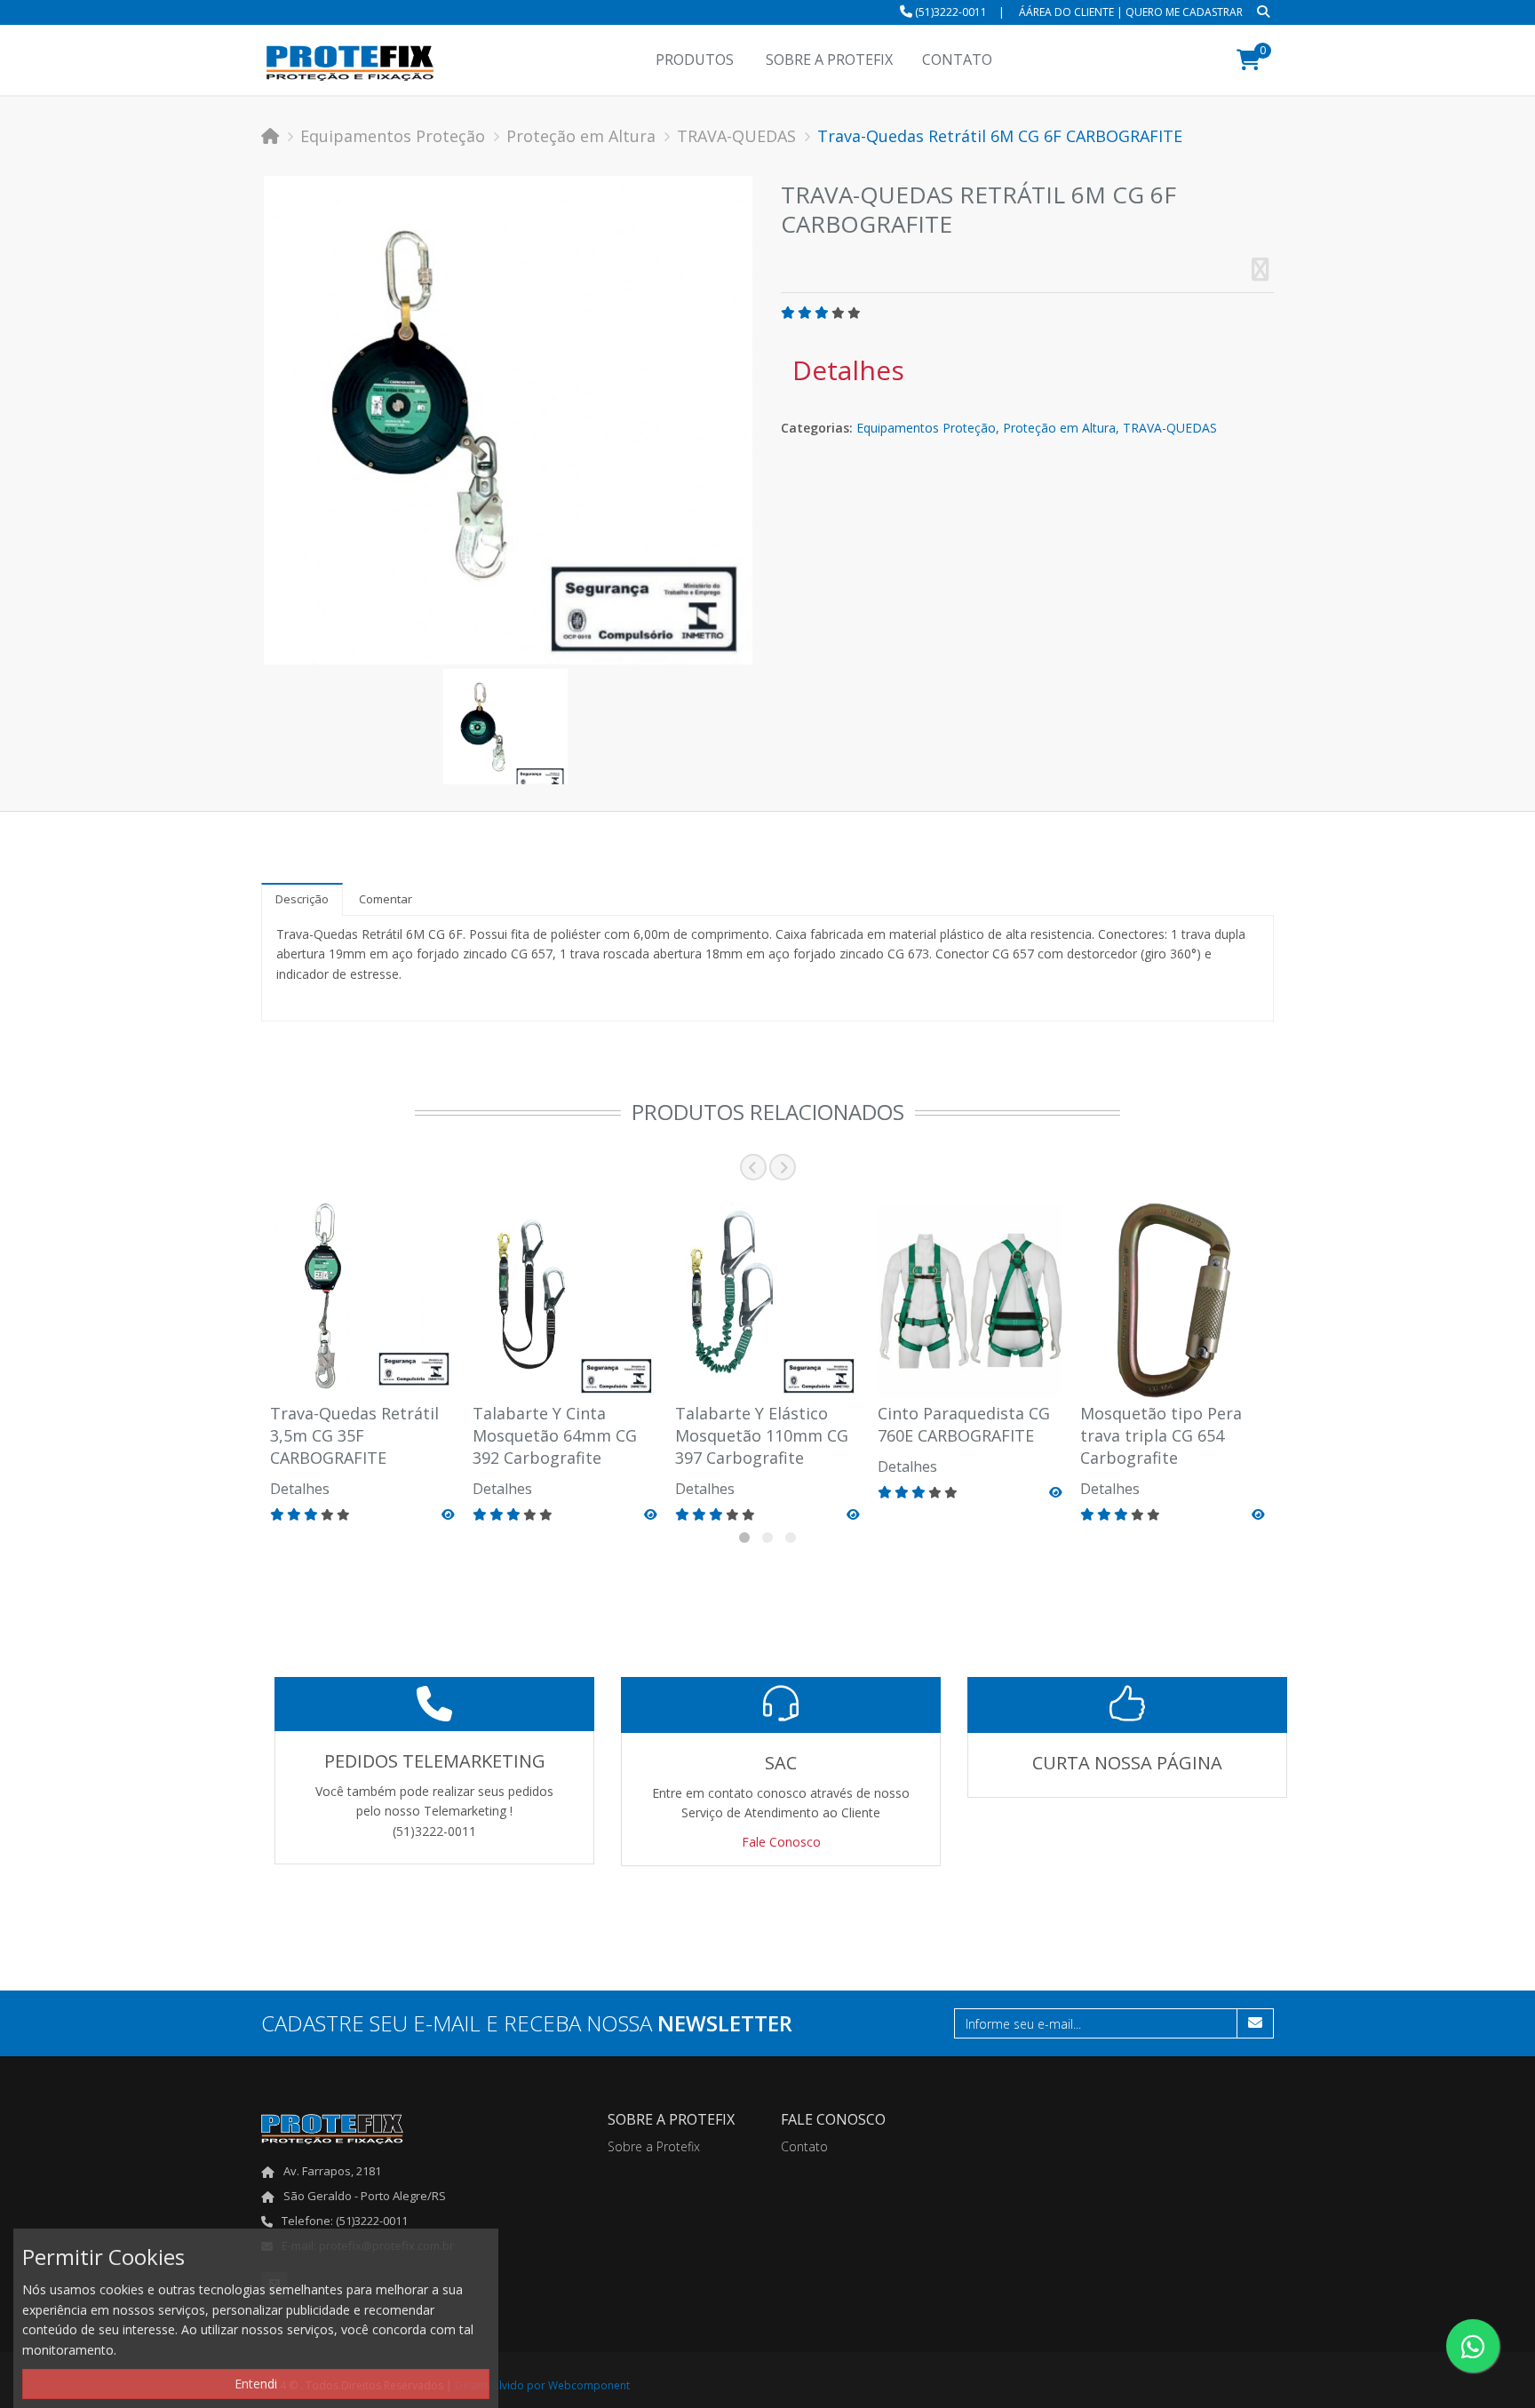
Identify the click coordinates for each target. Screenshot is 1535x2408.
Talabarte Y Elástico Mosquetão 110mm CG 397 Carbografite (762, 1435)
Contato (804, 2146)
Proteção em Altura (581, 136)
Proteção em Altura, (1061, 428)
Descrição (302, 899)
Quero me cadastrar (1184, 12)
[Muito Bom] (822, 313)
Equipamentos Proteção (393, 136)
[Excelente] (854, 313)
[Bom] (838, 313)
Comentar (386, 899)
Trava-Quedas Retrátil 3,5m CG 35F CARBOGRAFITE (354, 1435)
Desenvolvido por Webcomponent (542, 2385)
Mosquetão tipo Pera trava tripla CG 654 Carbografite (1161, 1435)
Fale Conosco (781, 1842)
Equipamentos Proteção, (928, 428)
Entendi (256, 2384)
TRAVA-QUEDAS (736, 136)
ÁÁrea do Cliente (1066, 12)
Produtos (695, 60)
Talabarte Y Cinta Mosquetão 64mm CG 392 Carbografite (555, 1435)
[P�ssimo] (788, 313)
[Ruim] (805, 313)
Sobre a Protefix (654, 2146)
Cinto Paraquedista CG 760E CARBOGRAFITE (964, 1424)
